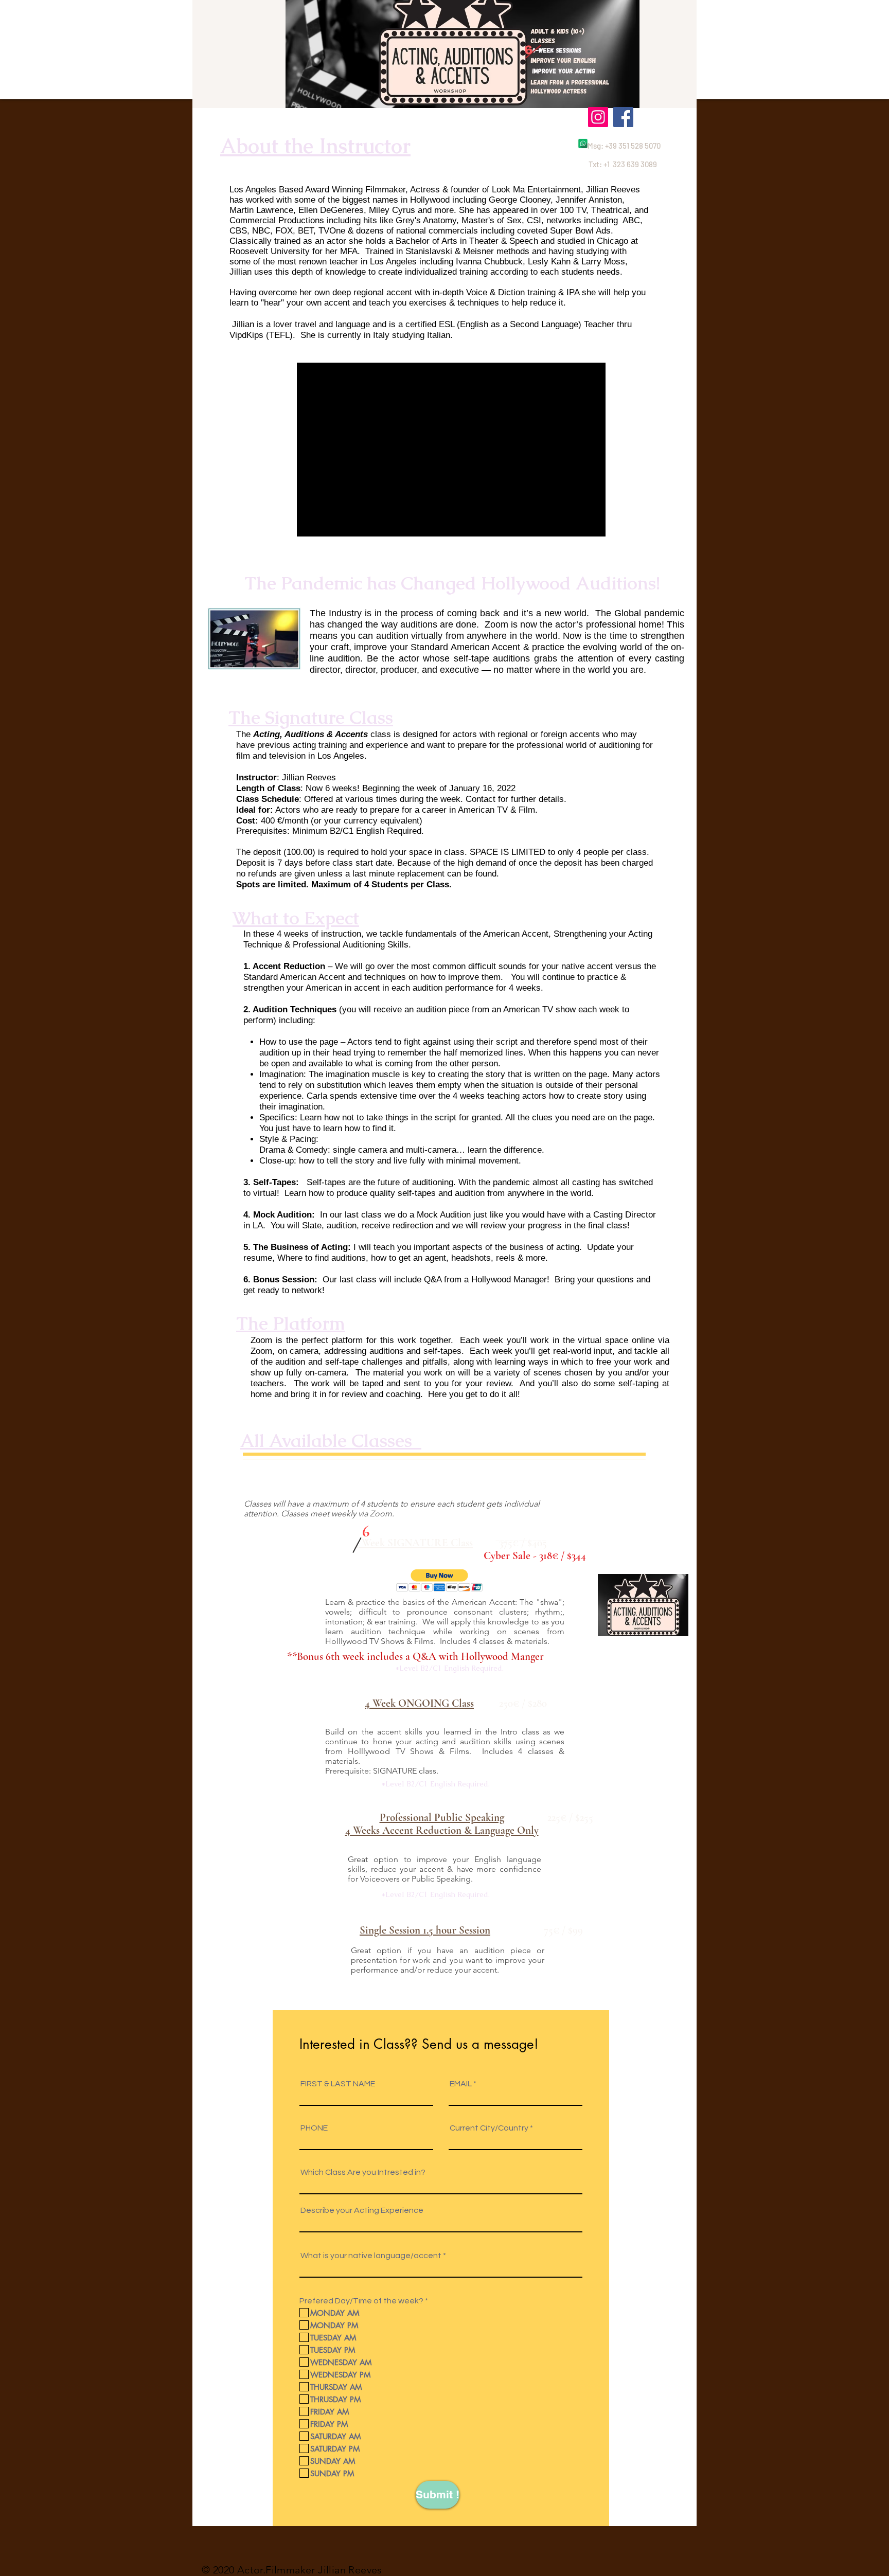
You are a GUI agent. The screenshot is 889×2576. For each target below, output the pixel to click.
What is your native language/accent (371, 2256)
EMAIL (461, 2084)
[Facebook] (623, 117)
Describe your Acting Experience (362, 2210)
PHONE (314, 2128)
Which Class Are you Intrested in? (363, 2172)
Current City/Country (489, 2128)
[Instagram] (598, 117)
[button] (440, 1580)
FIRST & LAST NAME (338, 2084)
